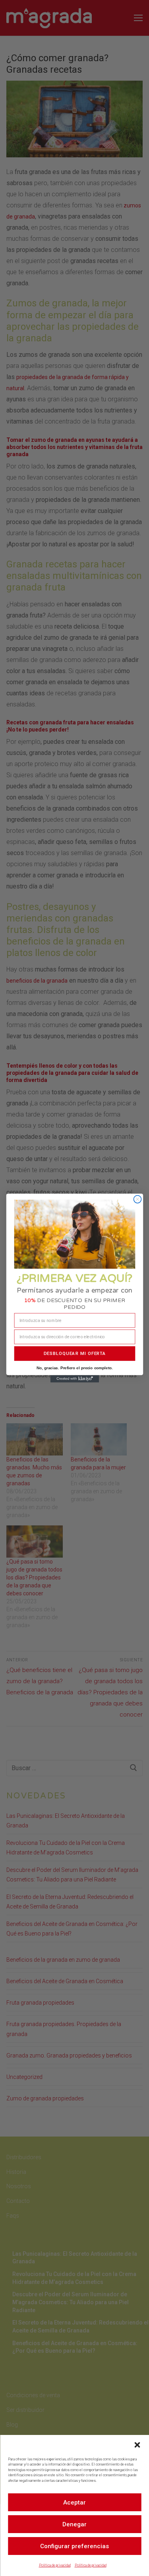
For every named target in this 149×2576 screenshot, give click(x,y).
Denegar (74, 2524)
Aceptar (74, 2502)
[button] (137, 2445)
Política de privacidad (55, 2565)
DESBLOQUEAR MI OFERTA (74, 1353)
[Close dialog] (137, 1199)
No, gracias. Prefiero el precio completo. (74, 1368)
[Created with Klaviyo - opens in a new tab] (74, 1379)
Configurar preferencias (74, 2546)
